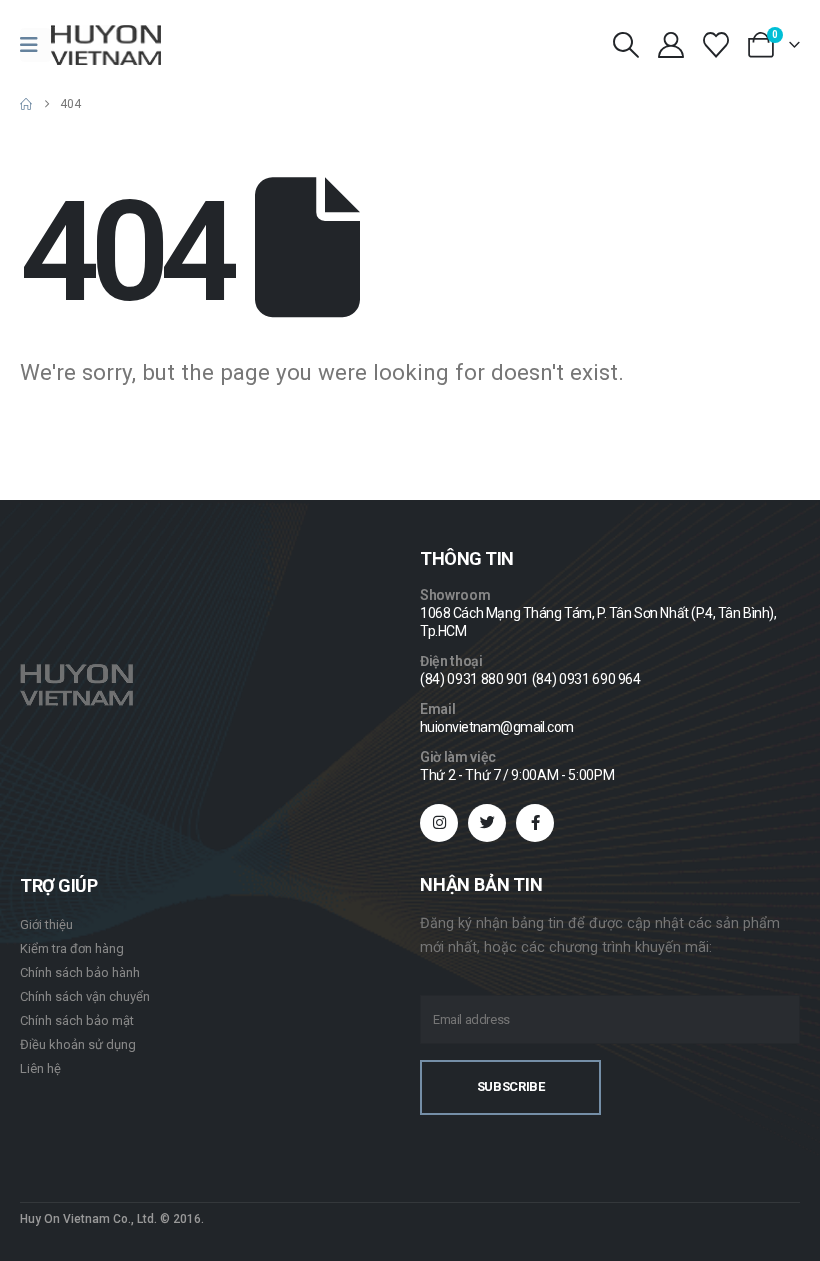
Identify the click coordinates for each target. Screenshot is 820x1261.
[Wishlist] (716, 45)
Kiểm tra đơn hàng (72, 948)
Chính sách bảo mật (77, 1020)
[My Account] (670, 45)
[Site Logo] (106, 45)
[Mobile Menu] (35, 45)
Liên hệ (40, 1068)
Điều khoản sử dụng (78, 1044)
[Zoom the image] (76, 675)
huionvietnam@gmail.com (497, 727)
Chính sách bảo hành (80, 972)
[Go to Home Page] (26, 104)
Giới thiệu (46, 924)
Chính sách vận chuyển (85, 996)
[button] (625, 45)
